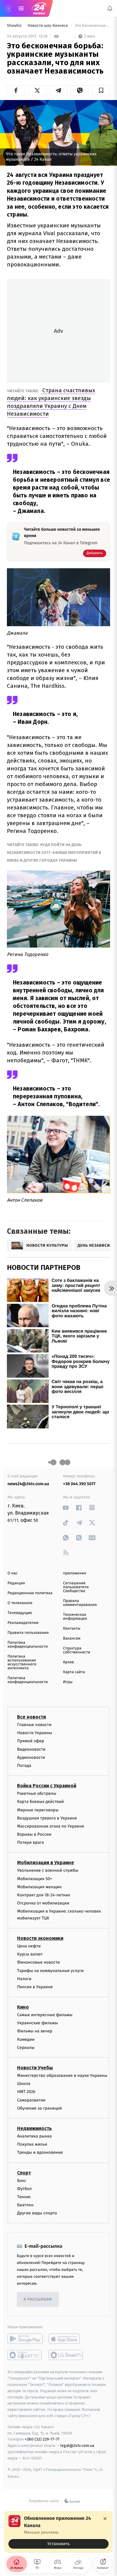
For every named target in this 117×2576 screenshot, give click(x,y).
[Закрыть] (105, 2519)
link (66, 1508)
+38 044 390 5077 (79, 1484)
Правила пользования (28, 1633)
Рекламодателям (23, 1623)
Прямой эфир (31, 1741)
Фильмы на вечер (35, 2031)
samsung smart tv (66, 2355)
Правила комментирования (80, 1603)
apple (66, 2339)
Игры (68, 1682)
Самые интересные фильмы (45, 2015)
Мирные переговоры (38, 1810)
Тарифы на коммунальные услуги (50, 1971)
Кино (23, 2007)
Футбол (24, 2189)
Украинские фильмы (37, 2023)
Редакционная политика (30, 1593)
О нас (12, 1573)
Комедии (26, 2039)
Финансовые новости (38, 1963)
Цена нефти (29, 1946)
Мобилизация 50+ (34, 1879)
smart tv (25, 2355)
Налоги (24, 1979)
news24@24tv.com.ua (28, 1484)
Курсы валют (30, 1954)
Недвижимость (34, 2128)
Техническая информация (75, 1617)
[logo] (39, 8)
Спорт (24, 2173)
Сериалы (26, 2048)
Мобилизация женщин (39, 1887)
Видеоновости (31, 1749)
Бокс (22, 2181)
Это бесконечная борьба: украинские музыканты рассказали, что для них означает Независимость (92, 26)
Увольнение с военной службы (48, 1871)
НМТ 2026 (26, 2092)
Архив (69, 1662)
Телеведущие (20, 1613)
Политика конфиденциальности (28, 1645)
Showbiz (15, 26)
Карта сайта (74, 1672)
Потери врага (30, 1843)
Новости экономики (40, 1938)
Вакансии (72, 1638)
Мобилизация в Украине (46, 1863)
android (25, 2339)
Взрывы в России (34, 1834)
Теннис (24, 2197)
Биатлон (25, 2205)
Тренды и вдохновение (40, 2153)
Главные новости (34, 1725)
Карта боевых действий (40, 1802)
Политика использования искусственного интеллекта (22, 1662)
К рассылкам (38, 2300)
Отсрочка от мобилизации (43, 1903)
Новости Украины (35, 1733)
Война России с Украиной (47, 1786)
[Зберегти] (101, 90)
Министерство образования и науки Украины (62, 2075)
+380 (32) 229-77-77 (42, 2439)
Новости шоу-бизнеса (48, 26)
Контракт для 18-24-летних (44, 1895)
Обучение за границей (39, 2108)
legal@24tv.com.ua (77, 2446)
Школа (24, 2084)
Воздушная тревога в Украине (47, 1818)
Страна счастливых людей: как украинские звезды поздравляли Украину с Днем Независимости (51, 402)
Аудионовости (31, 1757)
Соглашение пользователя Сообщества (76, 1587)
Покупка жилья (32, 2145)
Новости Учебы (35, 2068)
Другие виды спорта (37, 2213)
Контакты (72, 1629)
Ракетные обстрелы (37, 1794)
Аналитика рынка (34, 2136)
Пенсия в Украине (35, 1987)
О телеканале (20, 1603)
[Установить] (58, 2532)
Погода (24, 1766)
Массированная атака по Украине (51, 1826)
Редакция (16, 1583)
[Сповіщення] (110, 8)
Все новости (31, 1717)
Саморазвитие (31, 2100)
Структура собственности (77, 1650)
